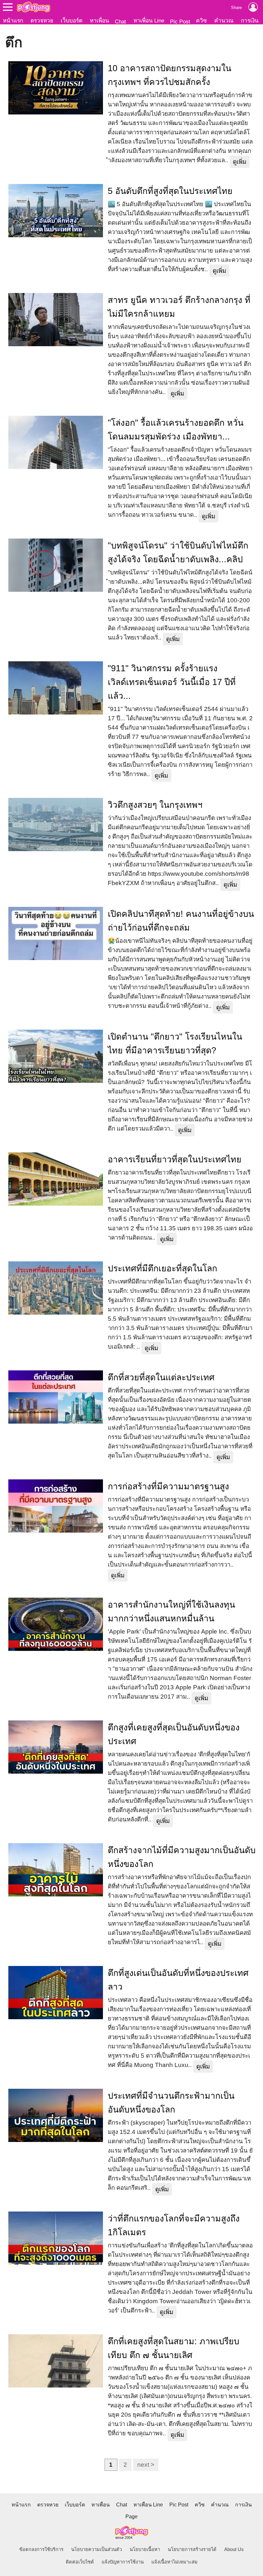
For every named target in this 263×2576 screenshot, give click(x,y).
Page (131, 2517)
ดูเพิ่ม (240, 162)
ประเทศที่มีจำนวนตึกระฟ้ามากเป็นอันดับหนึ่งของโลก (171, 2103)
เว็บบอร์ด (72, 21)
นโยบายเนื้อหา (145, 2549)
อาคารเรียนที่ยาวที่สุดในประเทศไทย (175, 1159)
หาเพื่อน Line (149, 21)
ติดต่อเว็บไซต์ (80, 2562)
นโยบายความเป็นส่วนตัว (97, 2549)
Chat (120, 21)
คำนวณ (224, 21)
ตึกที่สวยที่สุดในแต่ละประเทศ (161, 1377)
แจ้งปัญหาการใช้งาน (123, 2562)
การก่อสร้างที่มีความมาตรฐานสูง (168, 1486)
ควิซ (201, 21)
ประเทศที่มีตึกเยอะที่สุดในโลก (162, 1268)
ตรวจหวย (42, 21)
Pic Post (180, 21)
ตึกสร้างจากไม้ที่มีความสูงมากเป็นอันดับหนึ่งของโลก (182, 1857)
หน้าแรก (13, 21)
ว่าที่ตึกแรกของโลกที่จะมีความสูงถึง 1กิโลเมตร (174, 2225)
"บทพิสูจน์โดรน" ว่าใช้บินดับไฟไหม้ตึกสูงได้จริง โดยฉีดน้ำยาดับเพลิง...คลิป (178, 552)
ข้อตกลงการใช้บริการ (41, 2549)
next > (146, 2465)
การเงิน (250, 21)
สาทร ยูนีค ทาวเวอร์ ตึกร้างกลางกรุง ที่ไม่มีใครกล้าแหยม (179, 307)
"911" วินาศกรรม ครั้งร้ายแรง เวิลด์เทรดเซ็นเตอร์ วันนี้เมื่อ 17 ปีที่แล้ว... (172, 682)
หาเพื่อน (99, 21)
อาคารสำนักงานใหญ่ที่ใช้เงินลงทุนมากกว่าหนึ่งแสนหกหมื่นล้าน (171, 1612)
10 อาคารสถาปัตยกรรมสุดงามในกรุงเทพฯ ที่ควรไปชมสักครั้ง (170, 75)
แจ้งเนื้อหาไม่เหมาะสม (174, 2562)
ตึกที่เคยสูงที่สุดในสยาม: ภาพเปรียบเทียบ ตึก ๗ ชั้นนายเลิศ (174, 2348)
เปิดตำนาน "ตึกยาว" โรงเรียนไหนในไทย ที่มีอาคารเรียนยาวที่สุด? (175, 1044)
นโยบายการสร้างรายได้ (192, 2549)
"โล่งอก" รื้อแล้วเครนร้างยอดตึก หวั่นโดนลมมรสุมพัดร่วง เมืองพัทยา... (176, 430)
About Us (234, 2549)
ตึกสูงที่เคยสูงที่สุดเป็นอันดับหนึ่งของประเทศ (174, 1734)
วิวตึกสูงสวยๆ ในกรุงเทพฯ (155, 805)
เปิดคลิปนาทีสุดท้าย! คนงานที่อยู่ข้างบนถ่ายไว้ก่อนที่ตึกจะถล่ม (181, 921)
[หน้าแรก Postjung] (34, 7)
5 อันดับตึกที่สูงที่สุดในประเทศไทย (170, 191)
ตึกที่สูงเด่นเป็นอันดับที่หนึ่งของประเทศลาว (178, 1980)
